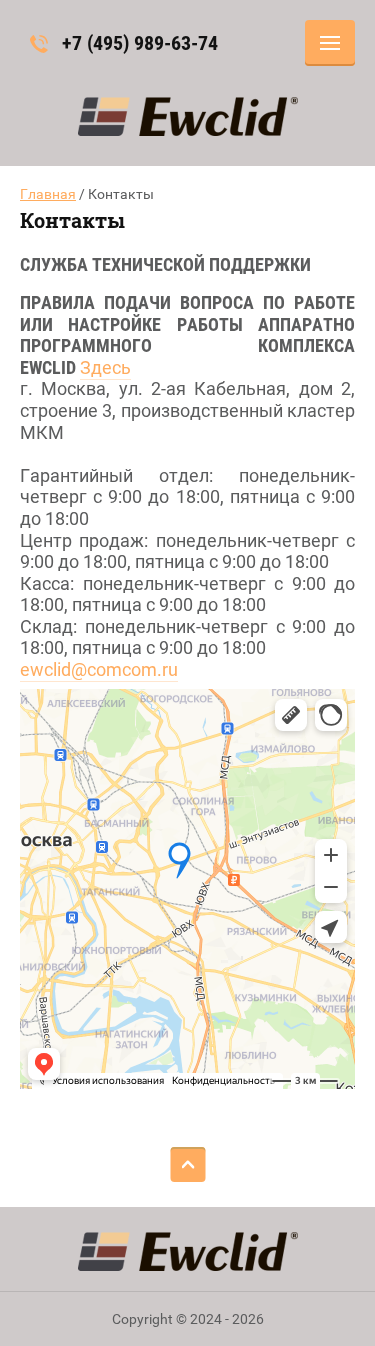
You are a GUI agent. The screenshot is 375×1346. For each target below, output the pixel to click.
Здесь (105, 367)
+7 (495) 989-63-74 (140, 43)
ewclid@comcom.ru (99, 669)
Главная (48, 194)
